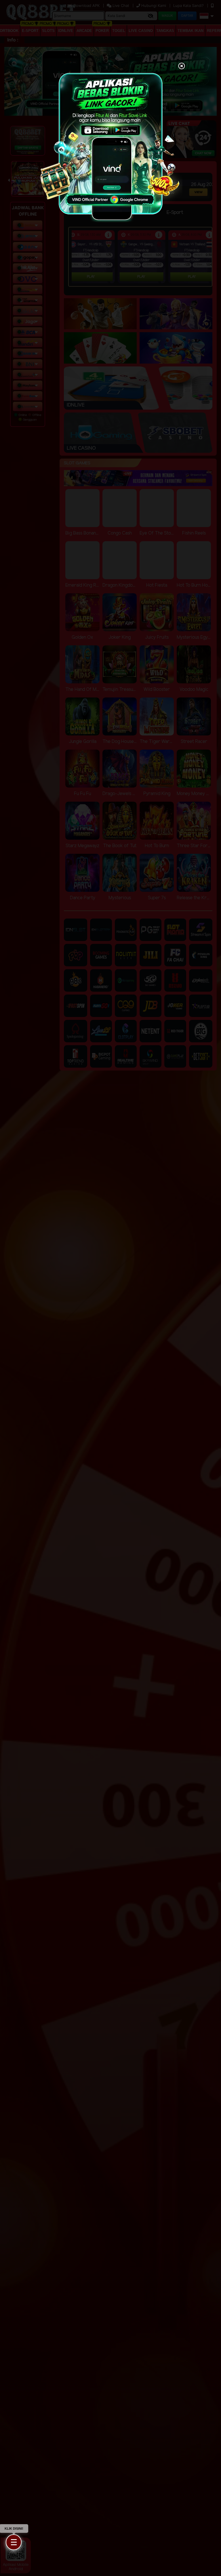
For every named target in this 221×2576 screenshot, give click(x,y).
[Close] (182, 66)
